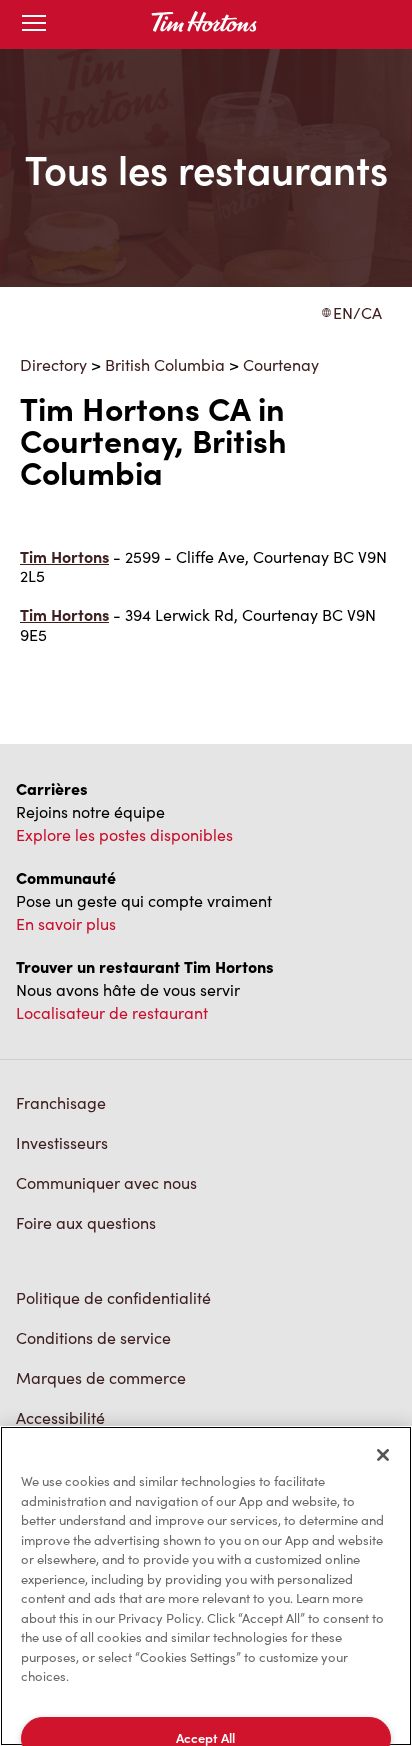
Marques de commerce (101, 1377)
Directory (53, 364)
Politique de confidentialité (113, 1297)
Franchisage (61, 1102)
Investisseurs (62, 1142)
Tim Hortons (64, 556)
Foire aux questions (86, 1222)
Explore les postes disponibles (124, 834)
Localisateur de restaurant (112, 1012)
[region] (206, 1586)
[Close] (383, 1455)
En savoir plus (66, 923)
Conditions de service (93, 1337)
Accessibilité (60, 1417)
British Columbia (165, 364)
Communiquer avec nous (106, 1182)
